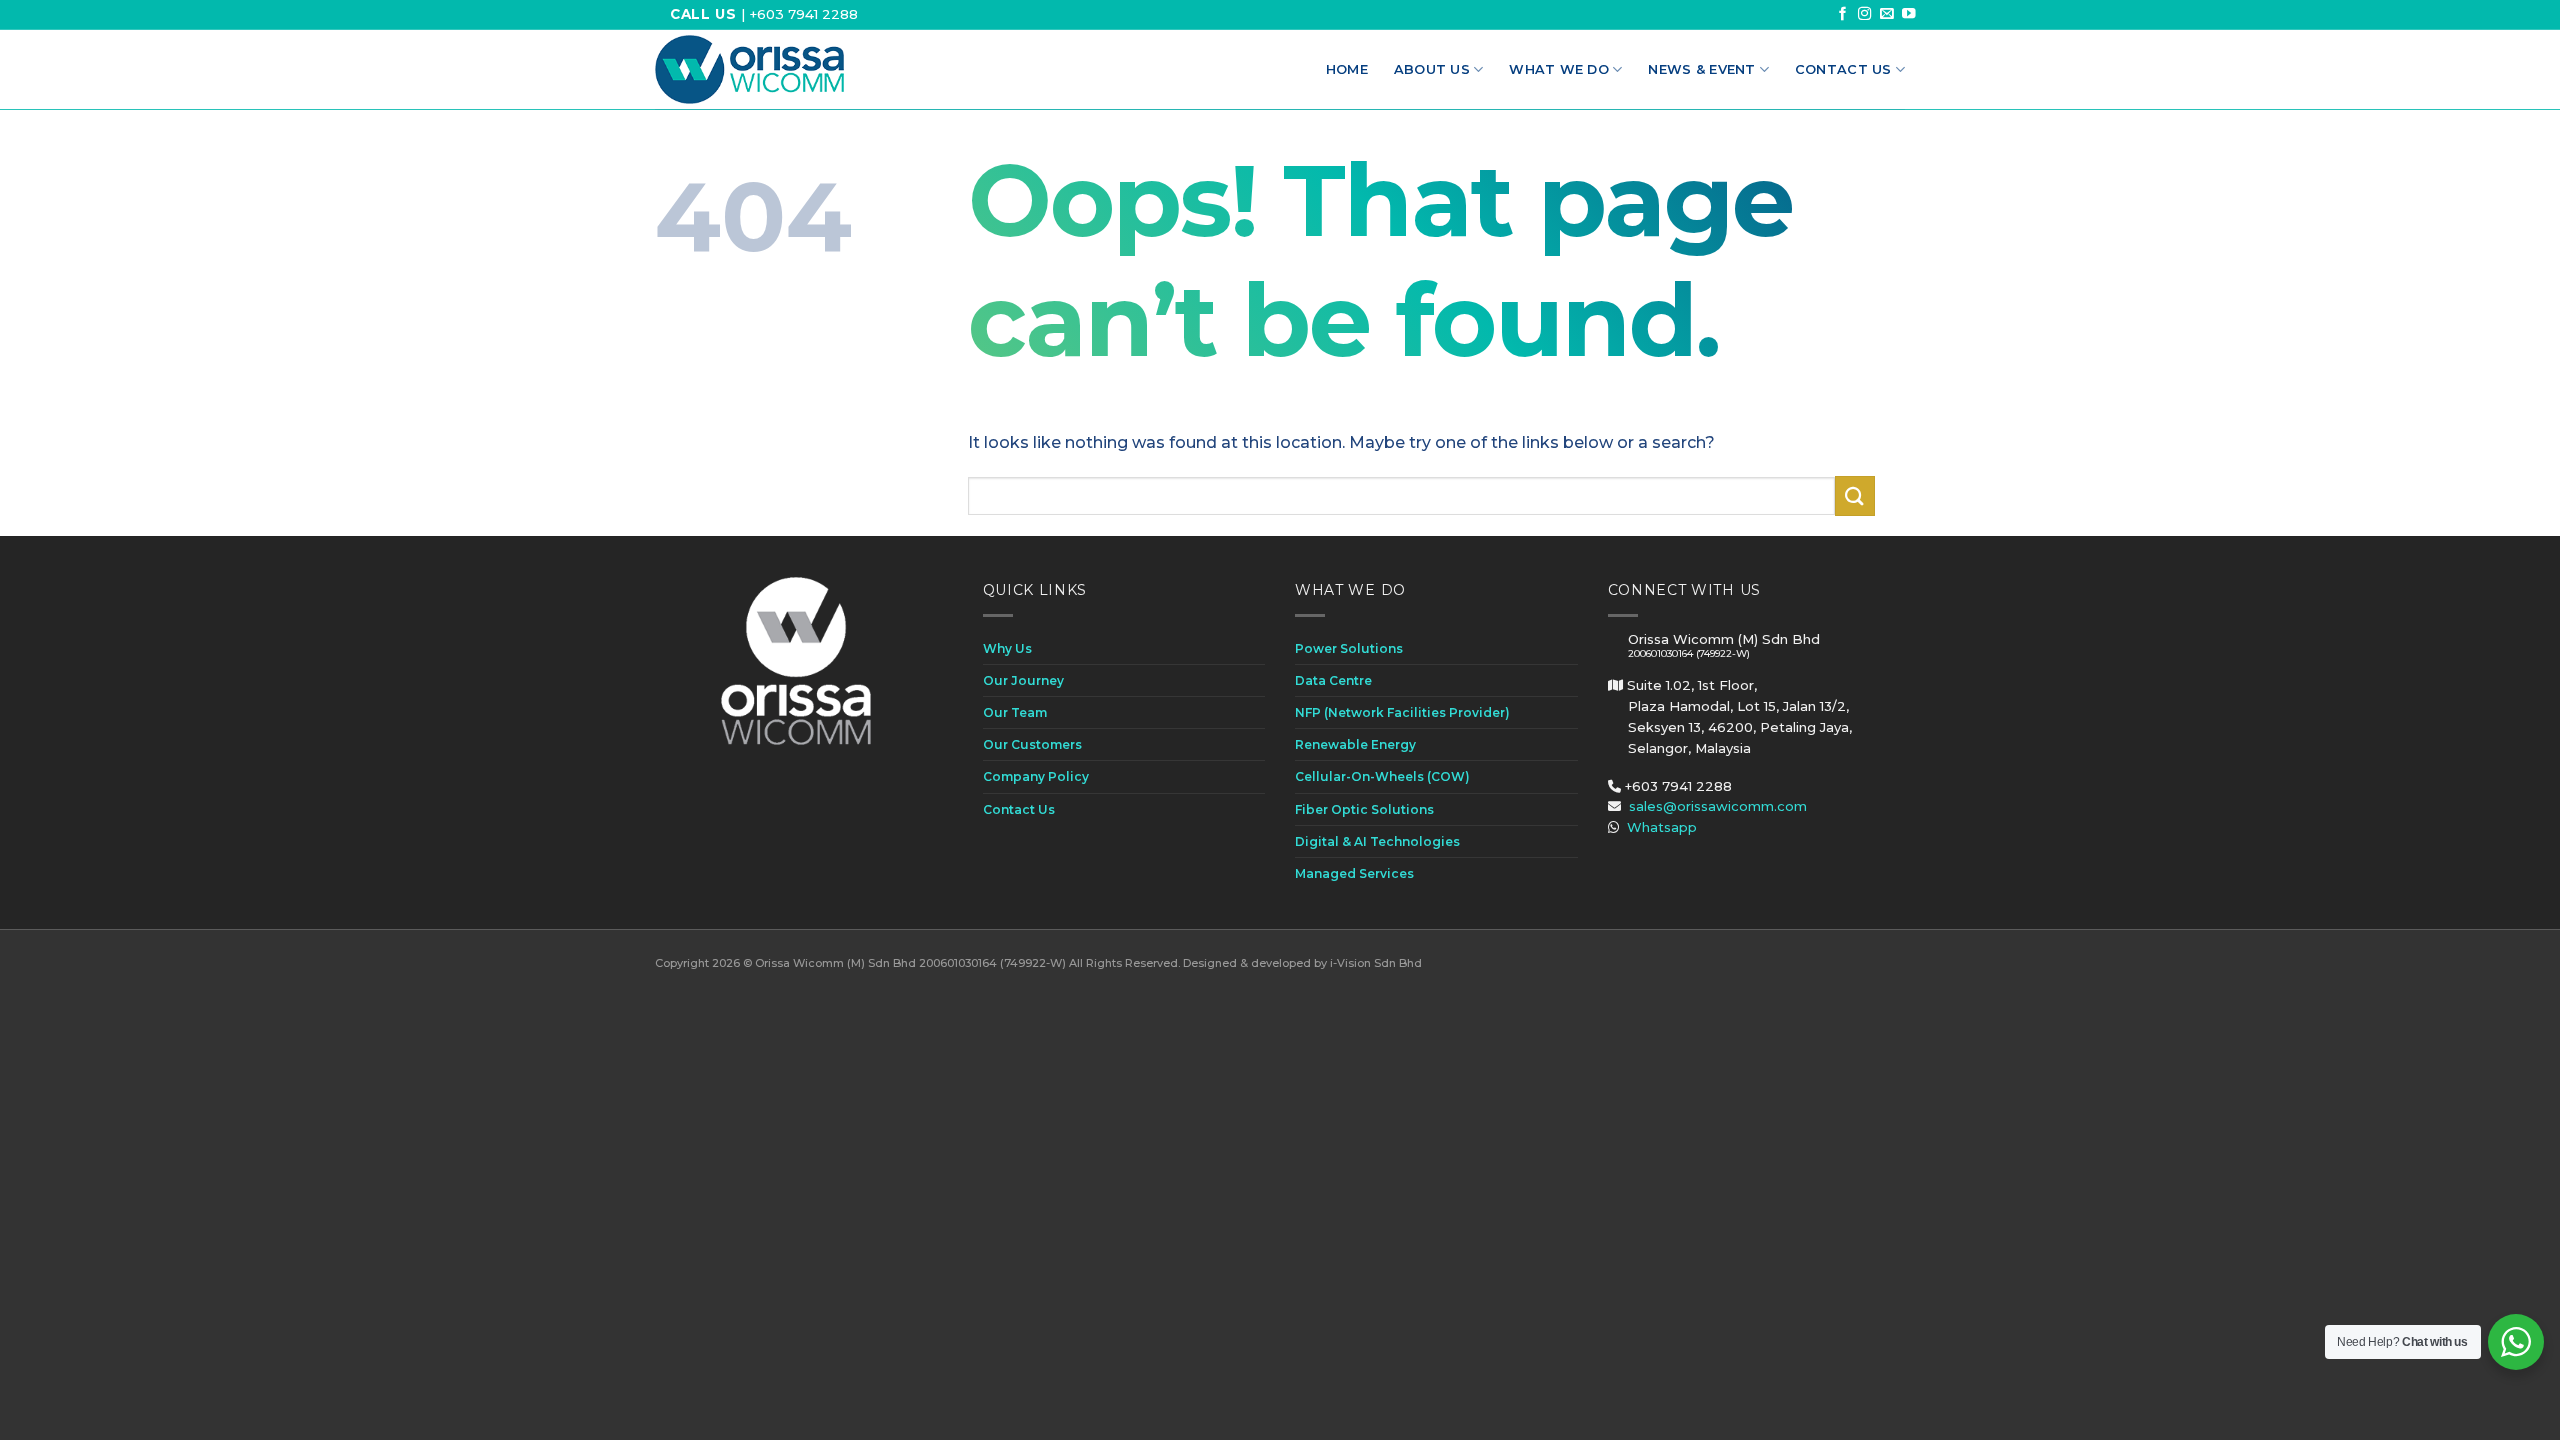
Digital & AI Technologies (1377, 841)
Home (1347, 69)
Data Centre (1333, 680)
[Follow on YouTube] (1909, 14)
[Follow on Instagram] (1865, 14)
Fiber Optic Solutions (1364, 809)
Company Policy (1036, 776)
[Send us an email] (1887, 14)
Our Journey (1023, 680)
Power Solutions (1349, 648)
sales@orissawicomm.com (1718, 806)
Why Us (1007, 648)
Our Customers (1032, 744)
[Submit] (1855, 495)
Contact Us (1843, 69)
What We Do (1559, 69)
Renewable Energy (1355, 744)
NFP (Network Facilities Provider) (1402, 712)
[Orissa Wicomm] (749, 70)
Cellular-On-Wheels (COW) (1382, 776)
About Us (1432, 69)
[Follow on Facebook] (1843, 14)
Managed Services (1354, 873)
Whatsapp (1662, 827)
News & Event (1701, 69)
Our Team (1015, 712)
